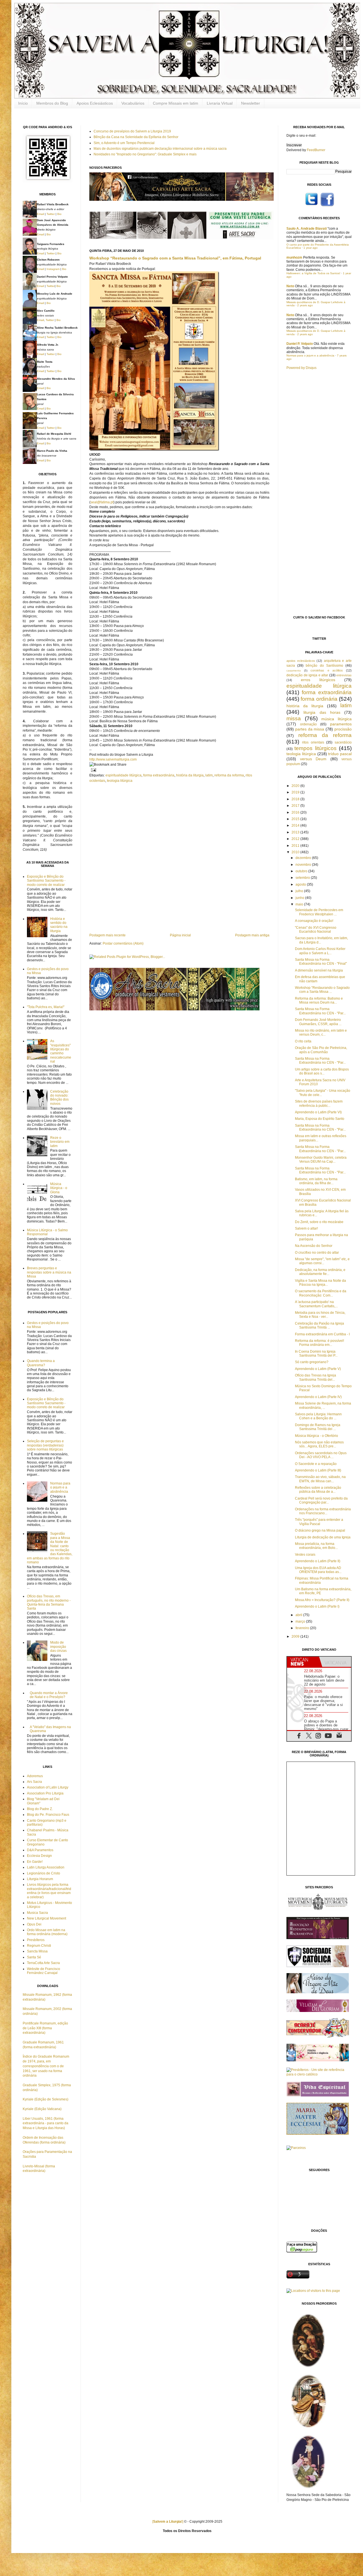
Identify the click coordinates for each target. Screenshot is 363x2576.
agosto (301, 884)
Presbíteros (36, 1940)
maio (300, 904)
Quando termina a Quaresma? (41, 1363)
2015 (296, 819)
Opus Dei (34, 1924)
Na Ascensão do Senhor (314, 1246)
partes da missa (310, 729)
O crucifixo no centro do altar (317, 1253)
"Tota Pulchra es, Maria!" (46, 1007)
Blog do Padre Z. (40, 1809)
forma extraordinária (159, 775)
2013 (296, 832)
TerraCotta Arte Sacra (43, 1963)
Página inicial (180, 935)
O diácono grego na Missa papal (320, 1530)
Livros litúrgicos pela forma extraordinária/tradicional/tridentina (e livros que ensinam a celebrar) (49, 1891)
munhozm (294, 257)
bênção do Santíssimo (324, 666)
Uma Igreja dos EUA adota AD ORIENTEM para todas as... (318, 1570)
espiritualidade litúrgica (124, 775)
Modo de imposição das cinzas (58, 1647)
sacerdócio (343, 742)
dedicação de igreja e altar (307, 675)
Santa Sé (34, 1957)
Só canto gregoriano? (312, 1362)
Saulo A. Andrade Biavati (307, 229)
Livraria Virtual (220, 103)
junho (300, 898)
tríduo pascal (340, 754)
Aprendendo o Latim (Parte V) (318, 1369)
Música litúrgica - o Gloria (59, 1188)
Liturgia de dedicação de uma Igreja (323, 1537)
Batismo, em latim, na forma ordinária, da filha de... (316, 1181)
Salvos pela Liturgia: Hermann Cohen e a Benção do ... (318, 1416)
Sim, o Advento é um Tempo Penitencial (124, 143)
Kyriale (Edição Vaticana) (42, 2109)
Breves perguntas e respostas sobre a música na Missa (49, 1272)
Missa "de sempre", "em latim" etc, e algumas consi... (322, 1261)
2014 (296, 825)
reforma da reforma (229, 775)
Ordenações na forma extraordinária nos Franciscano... (323, 1511)
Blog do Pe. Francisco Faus (48, 1815)
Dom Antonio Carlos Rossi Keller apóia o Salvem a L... (320, 951)
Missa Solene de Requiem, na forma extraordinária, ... (323, 1405)
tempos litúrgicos (315, 748)
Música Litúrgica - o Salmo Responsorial (47, 1232)
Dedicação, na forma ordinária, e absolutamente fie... (320, 1272)
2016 (296, 812)
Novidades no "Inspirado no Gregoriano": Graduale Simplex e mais (145, 154)
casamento (294, 671)
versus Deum (313, 759)
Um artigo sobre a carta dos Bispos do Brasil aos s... (322, 1071)
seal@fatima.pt (102, 502)
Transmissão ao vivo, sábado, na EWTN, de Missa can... (320, 1479)
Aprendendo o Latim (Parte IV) (318, 1397)
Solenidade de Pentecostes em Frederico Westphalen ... (319, 912)
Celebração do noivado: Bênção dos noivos (59, 1098)
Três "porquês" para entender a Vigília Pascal (319, 1522)
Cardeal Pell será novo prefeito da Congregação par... (321, 1500)
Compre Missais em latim (176, 103)
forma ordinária (319, 699)
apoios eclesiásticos (301, 661)
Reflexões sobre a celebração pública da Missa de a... (318, 1490)
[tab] (303, 1662)
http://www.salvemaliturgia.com (113, 759)
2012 (296, 839)
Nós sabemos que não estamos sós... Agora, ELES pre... (319, 1444)
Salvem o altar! (306, 1228)
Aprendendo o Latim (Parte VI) (318, 1112)
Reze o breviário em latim (60, 1142)
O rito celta (303, 1041)
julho (300, 891)
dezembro (304, 858)
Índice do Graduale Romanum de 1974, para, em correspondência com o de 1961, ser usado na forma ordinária (46, 2066)
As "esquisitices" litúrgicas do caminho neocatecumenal (61, 1051)
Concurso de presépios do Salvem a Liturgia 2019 (132, 131)
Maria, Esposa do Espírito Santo (320, 1119)
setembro (303, 878)
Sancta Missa (37, 1951)
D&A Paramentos (40, 1850)
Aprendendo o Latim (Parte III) (318, 1470)
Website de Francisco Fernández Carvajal (44, 1971)
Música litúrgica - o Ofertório (316, 1436)
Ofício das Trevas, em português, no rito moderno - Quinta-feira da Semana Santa (49, 1602)
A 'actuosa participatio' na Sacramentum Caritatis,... (316, 1304)
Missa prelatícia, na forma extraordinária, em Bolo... (316, 1546)
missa (294, 718)
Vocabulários (133, 103)
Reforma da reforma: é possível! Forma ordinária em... (319, 1343)
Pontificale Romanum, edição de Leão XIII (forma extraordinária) (45, 2028)
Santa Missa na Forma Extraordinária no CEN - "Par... (320, 1011)
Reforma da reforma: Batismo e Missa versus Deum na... (319, 1000)
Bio (59, 214)
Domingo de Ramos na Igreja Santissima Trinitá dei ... (318, 1427)
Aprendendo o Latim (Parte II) (318, 1561)
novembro (304, 865)
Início (23, 103)
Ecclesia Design (39, 1856)
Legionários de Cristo (44, 1873)
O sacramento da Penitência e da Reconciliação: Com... (321, 1293)
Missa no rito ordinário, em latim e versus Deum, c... (321, 1032)
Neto (290, 286)
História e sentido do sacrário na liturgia (59, 925)
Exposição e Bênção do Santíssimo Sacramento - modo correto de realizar (46, 881)
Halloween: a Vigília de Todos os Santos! (313, 273)
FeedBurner (316, 150)
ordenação (308, 724)
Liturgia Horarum (40, 1879)
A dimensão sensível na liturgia (319, 970)
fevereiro (303, 1628)
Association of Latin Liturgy (48, 1787)
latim (209, 775)
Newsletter (251, 103)
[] (168, 2522)
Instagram (53, 269)
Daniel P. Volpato (300, 344)
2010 (296, 852)
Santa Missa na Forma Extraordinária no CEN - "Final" (321, 962)
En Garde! (35, 1862)
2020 (296, 786)
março (301, 1621)
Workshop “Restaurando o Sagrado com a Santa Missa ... (322, 990)
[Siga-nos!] (312, 206)
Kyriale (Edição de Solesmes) (46, 2099)
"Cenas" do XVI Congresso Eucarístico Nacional (316, 930)
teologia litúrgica (120, 781)
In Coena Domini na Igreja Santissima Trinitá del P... (316, 1354)
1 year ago (311, 248)
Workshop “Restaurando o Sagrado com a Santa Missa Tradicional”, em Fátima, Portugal (175, 258)
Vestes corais (305, 1555)
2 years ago (305, 305)
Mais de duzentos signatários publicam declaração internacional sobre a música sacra (160, 149)
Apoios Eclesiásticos (95, 103)
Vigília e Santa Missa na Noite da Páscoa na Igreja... (320, 1283)
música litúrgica (336, 719)
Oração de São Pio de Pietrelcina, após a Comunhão (321, 1050)
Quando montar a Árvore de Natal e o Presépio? (49, 1695)
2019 (296, 792)
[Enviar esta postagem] (93, 770)
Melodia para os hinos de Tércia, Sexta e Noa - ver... (320, 1315)
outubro (302, 871)
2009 (296, 1637)
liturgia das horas (322, 712)
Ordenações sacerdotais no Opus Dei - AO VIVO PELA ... (321, 1455)
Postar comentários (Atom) (123, 943)
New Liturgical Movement (47, 1918)
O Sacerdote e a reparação (316, 1464)
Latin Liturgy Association (46, 1867)
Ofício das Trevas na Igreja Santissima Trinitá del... (315, 1377)
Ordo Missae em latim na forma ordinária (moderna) (47, 1932)
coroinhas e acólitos (327, 670)
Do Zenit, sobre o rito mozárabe (319, 1222)
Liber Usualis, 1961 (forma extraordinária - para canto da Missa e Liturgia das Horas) (46, 2123)
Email (40, 214)
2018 (296, 799)
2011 (296, 846)
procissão (343, 729)
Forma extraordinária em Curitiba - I (322, 1334)
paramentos (341, 724)
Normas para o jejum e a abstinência (60, 1487)
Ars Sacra (34, 1782)
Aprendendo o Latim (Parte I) (317, 1606)
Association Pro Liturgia (45, 1793)
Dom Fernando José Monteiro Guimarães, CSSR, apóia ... (318, 1022)
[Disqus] (179, 857)
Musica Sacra (37, 1913)
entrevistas (344, 675)
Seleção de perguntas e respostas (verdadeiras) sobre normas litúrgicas (45, 1445)
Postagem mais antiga (252, 935)
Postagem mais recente (107, 935)
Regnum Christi (39, 1946)
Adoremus (35, 1776)
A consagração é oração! (314, 921)
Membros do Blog (52, 103)
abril (299, 1615)
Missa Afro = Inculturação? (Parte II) (322, 1600)
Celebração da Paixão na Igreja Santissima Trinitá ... (319, 1325)
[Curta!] (327, 206)
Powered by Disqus (301, 368)
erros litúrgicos (318, 680)
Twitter (51, 214)
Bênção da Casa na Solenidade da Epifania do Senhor (136, 137)
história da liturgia (190, 775)
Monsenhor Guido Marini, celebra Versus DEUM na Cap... (321, 1160)
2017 (296, 806)
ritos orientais (313, 742)
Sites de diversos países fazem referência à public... (319, 1103)
